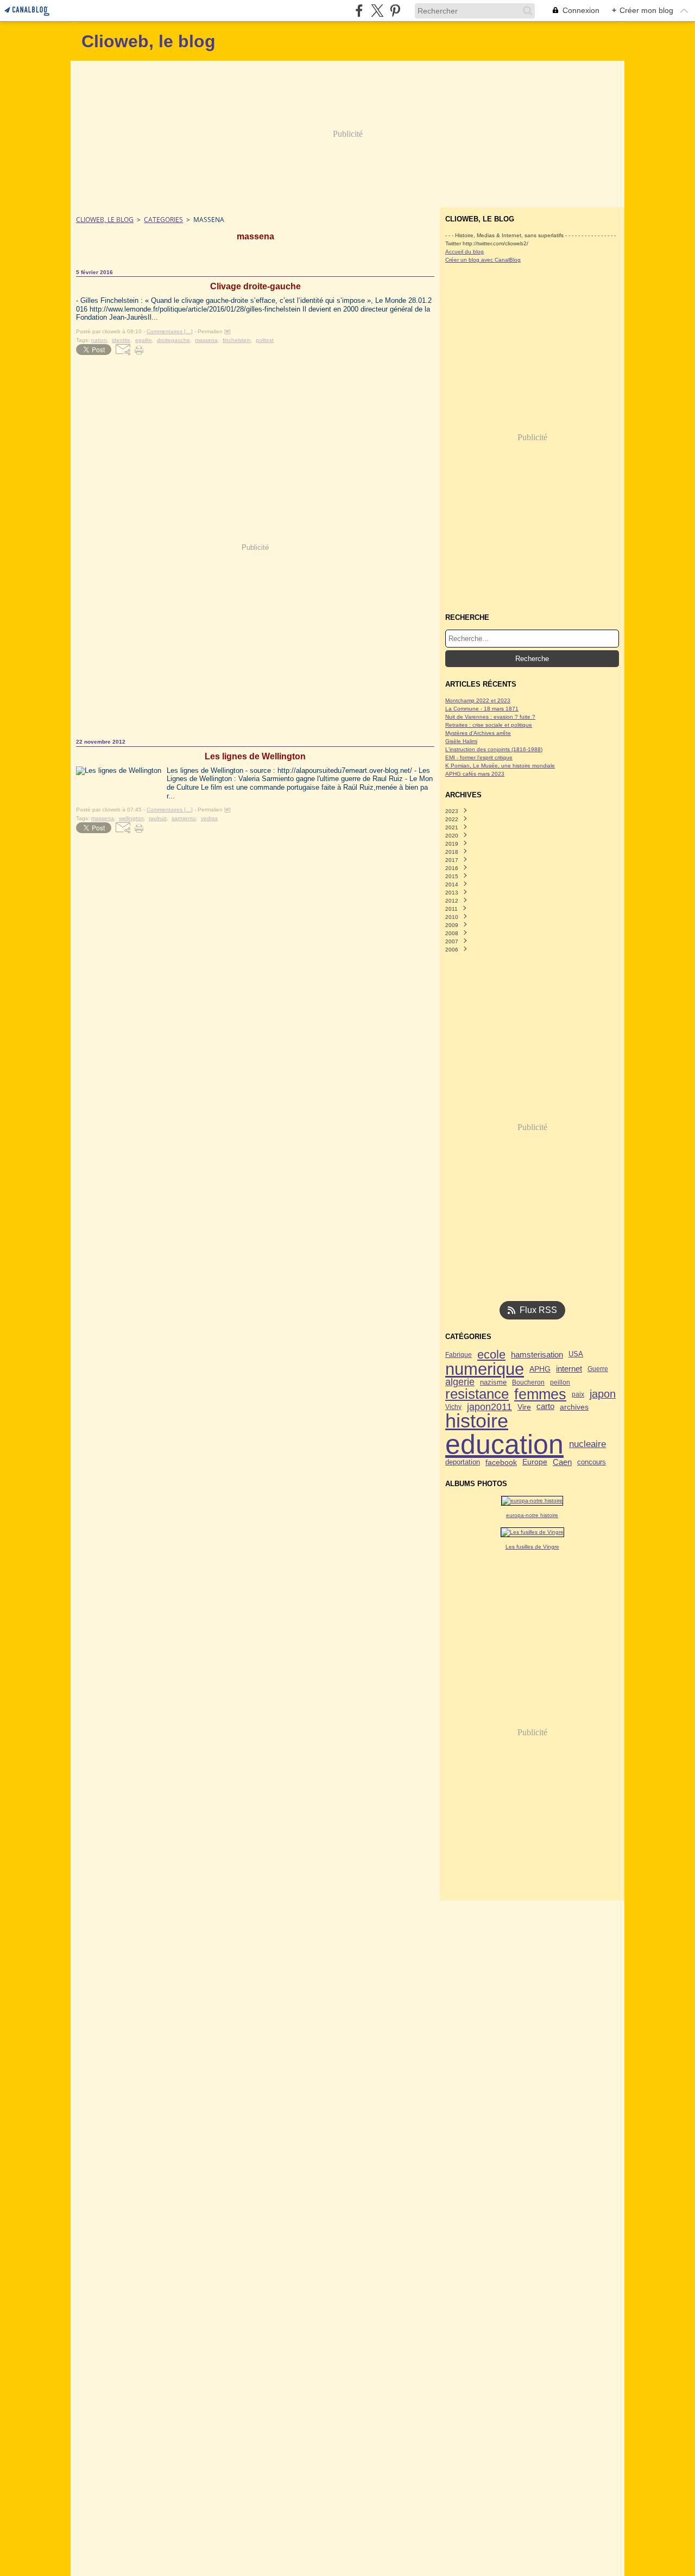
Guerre (598, 1369)
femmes (540, 1395)
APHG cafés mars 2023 (475, 774)
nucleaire (587, 1445)
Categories (163, 220)
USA (576, 1354)
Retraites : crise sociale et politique (489, 725)
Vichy (453, 1407)
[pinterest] (395, 11)
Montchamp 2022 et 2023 (478, 700)
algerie (460, 1382)
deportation (463, 1463)
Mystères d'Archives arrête (478, 733)
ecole (491, 1355)
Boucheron (528, 1382)
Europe (535, 1462)
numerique (485, 1369)
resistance (477, 1394)
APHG (540, 1369)
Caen (562, 1462)
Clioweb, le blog (105, 220)
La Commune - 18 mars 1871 (482, 709)
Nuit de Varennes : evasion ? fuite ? (490, 717)
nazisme (493, 1383)
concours (592, 1463)
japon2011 (489, 1407)
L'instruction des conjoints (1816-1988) (494, 749)
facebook (501, 1462)
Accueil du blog (465, 252)
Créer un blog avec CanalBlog (483, 260)
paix (578, 1394)
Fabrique (459, 1355)
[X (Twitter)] (377, 11)
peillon (560, 1382)
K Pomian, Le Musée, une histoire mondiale (500, 766)
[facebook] (359, 11)
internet (569, 1369)
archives (574, 1407)
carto (545, 1407)
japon (603, 1394)
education (504, 1444)
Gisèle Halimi (461, 741)
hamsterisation (537, 1355)
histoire (477, 1422)
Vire (524, 1407)
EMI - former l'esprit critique (479, 757)
